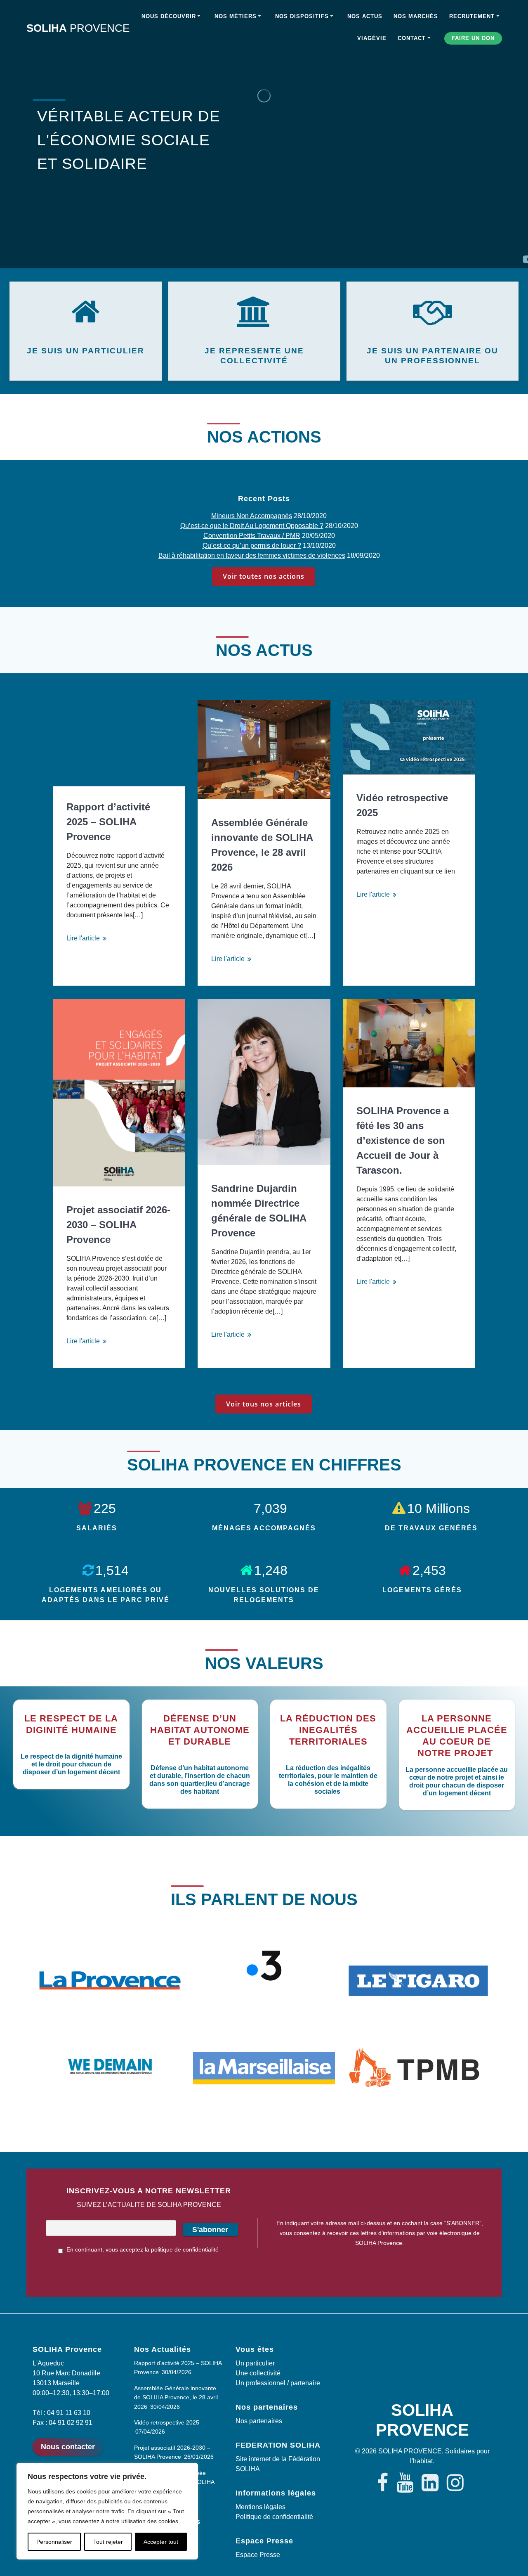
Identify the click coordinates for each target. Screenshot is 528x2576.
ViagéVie (372, 38)
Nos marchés (416, 16)
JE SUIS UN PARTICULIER (86, 351)
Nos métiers (236, 16)
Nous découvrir (169, 16)
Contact (412, 38)
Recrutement (472, 16)
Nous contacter (68, 2447)
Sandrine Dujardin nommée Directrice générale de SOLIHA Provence (259, 1211)
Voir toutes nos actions (264, 576)
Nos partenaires (259, 2421)
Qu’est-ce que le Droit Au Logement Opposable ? (252, 526)
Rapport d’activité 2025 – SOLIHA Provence (108, 822)
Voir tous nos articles (264, 1404)
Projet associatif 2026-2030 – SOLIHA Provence (118, 1225)
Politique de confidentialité (274, 2517)
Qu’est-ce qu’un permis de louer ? (252, 546)
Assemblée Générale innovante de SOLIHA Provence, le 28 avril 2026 (262, 845)
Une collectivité (258, 2373)
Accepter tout (161, 2542)
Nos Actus (365, 16)
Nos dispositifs (302, 16)
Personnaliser (54, 2542)
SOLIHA (78, 28)
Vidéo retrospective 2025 (402, 805)
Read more (90, 938)
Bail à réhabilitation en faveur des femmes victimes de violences (252, 555)
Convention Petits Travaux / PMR (252, 536)
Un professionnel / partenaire (278, 2383)
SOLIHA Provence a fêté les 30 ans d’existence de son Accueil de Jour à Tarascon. (403, 1140)
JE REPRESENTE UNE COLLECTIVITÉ (254, 356)
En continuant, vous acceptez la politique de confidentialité (142, 2249)
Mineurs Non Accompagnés (252, 516)
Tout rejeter (108, 2542)
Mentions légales (260, 2507)
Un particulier (255, 2363)
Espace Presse (258, 2555)
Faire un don (473, 38)
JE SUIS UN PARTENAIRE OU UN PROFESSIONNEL (433, 356)
